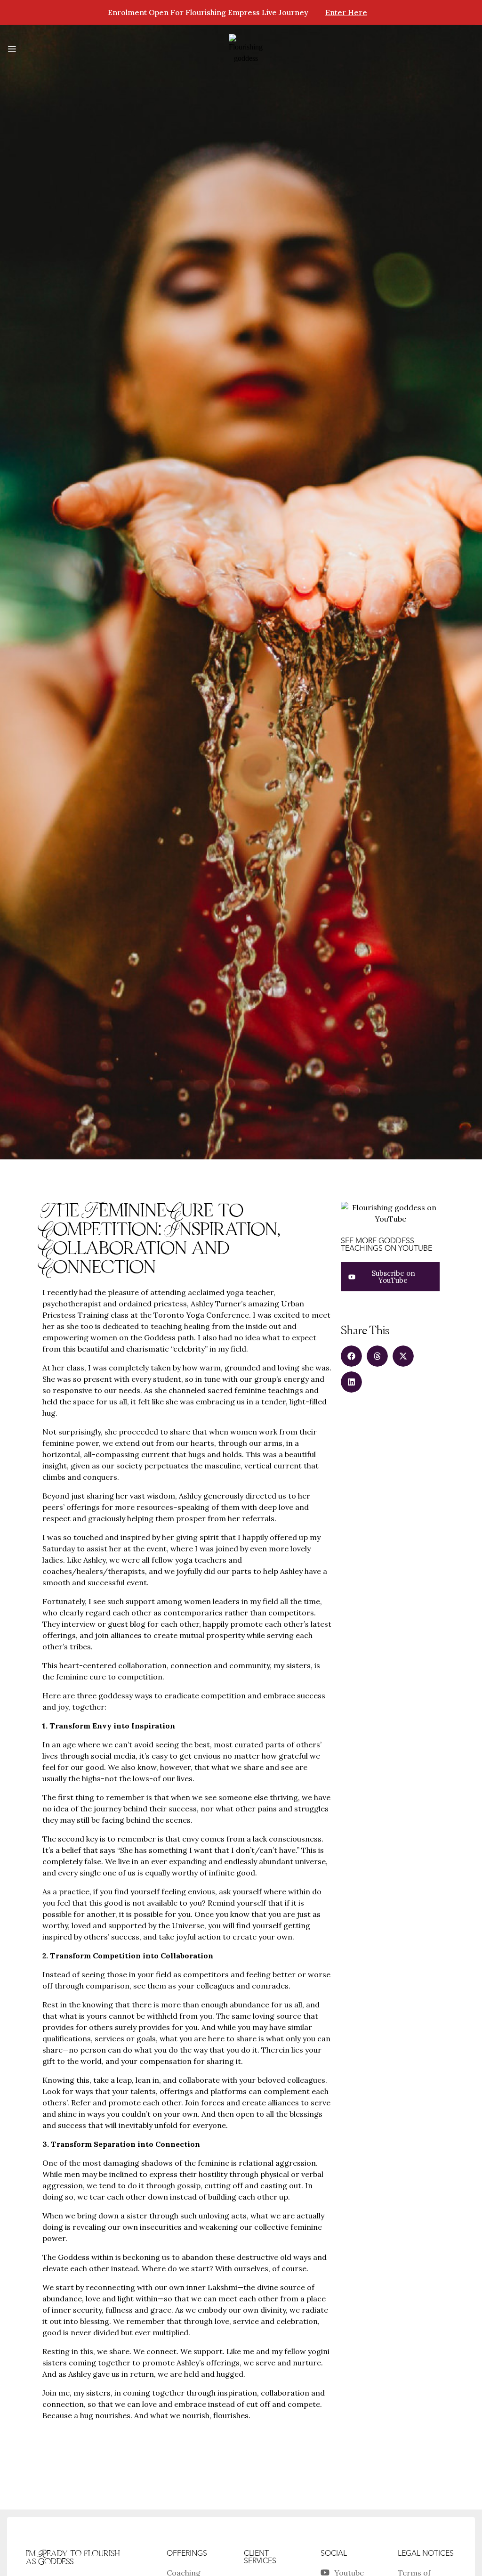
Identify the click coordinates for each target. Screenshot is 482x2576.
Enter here (346, 12)
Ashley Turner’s (218, 1304)
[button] (351, 1356)
